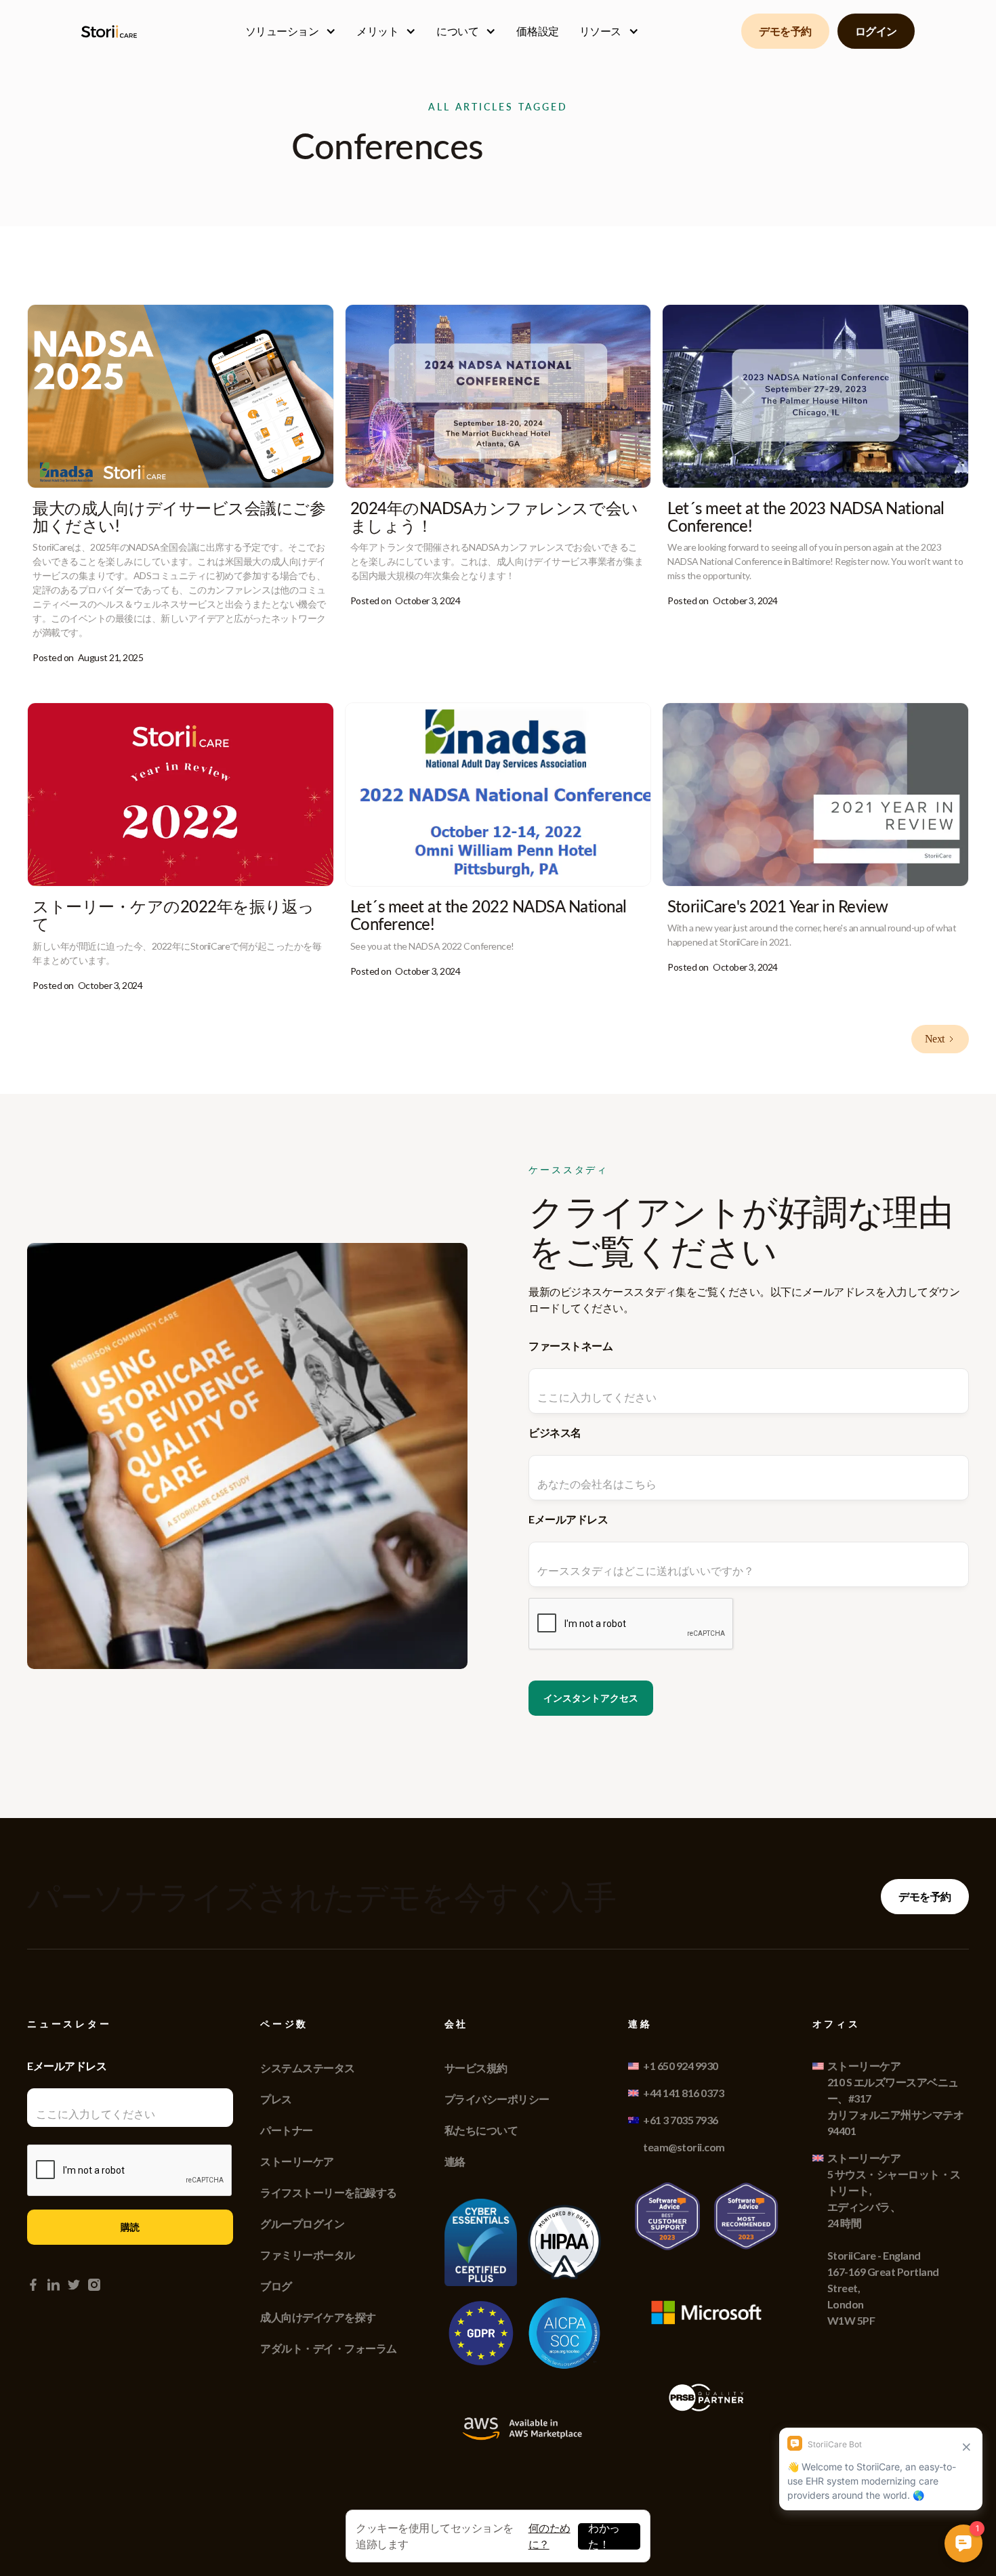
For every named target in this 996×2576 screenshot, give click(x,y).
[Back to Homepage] (112, 31)
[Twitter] (74, 2285)
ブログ (276, 2286)
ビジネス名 (555, 1432)
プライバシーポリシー (497, 2099)
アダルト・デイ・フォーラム (329, 2348)
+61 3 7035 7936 (681, 2120)
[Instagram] (94, 2285)
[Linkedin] (54, 2285)
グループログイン (302, 2223)
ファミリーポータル (308, 2255)
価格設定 (537, 31)
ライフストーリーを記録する (329, 2192)
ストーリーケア (297, 2161)
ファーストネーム (570, 1346)
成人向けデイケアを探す (318, 2317)
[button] (291, 31)
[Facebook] (33, 2285)
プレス (276, 2099)
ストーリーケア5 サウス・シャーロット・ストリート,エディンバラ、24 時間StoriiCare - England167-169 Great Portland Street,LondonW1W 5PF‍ (894, 2239)
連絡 (455, 2161)
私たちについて (481, 2130)
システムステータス (308, 2068)
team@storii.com (684, 2147)
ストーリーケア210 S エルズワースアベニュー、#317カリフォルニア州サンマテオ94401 (896, 2098)
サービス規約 (476, 2068)
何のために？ (549, 2536)
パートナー (287, 2130)
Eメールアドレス (568, 1519)
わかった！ (604, 2536)
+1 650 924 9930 (681, 2066)
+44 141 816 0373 (683, 2093)
